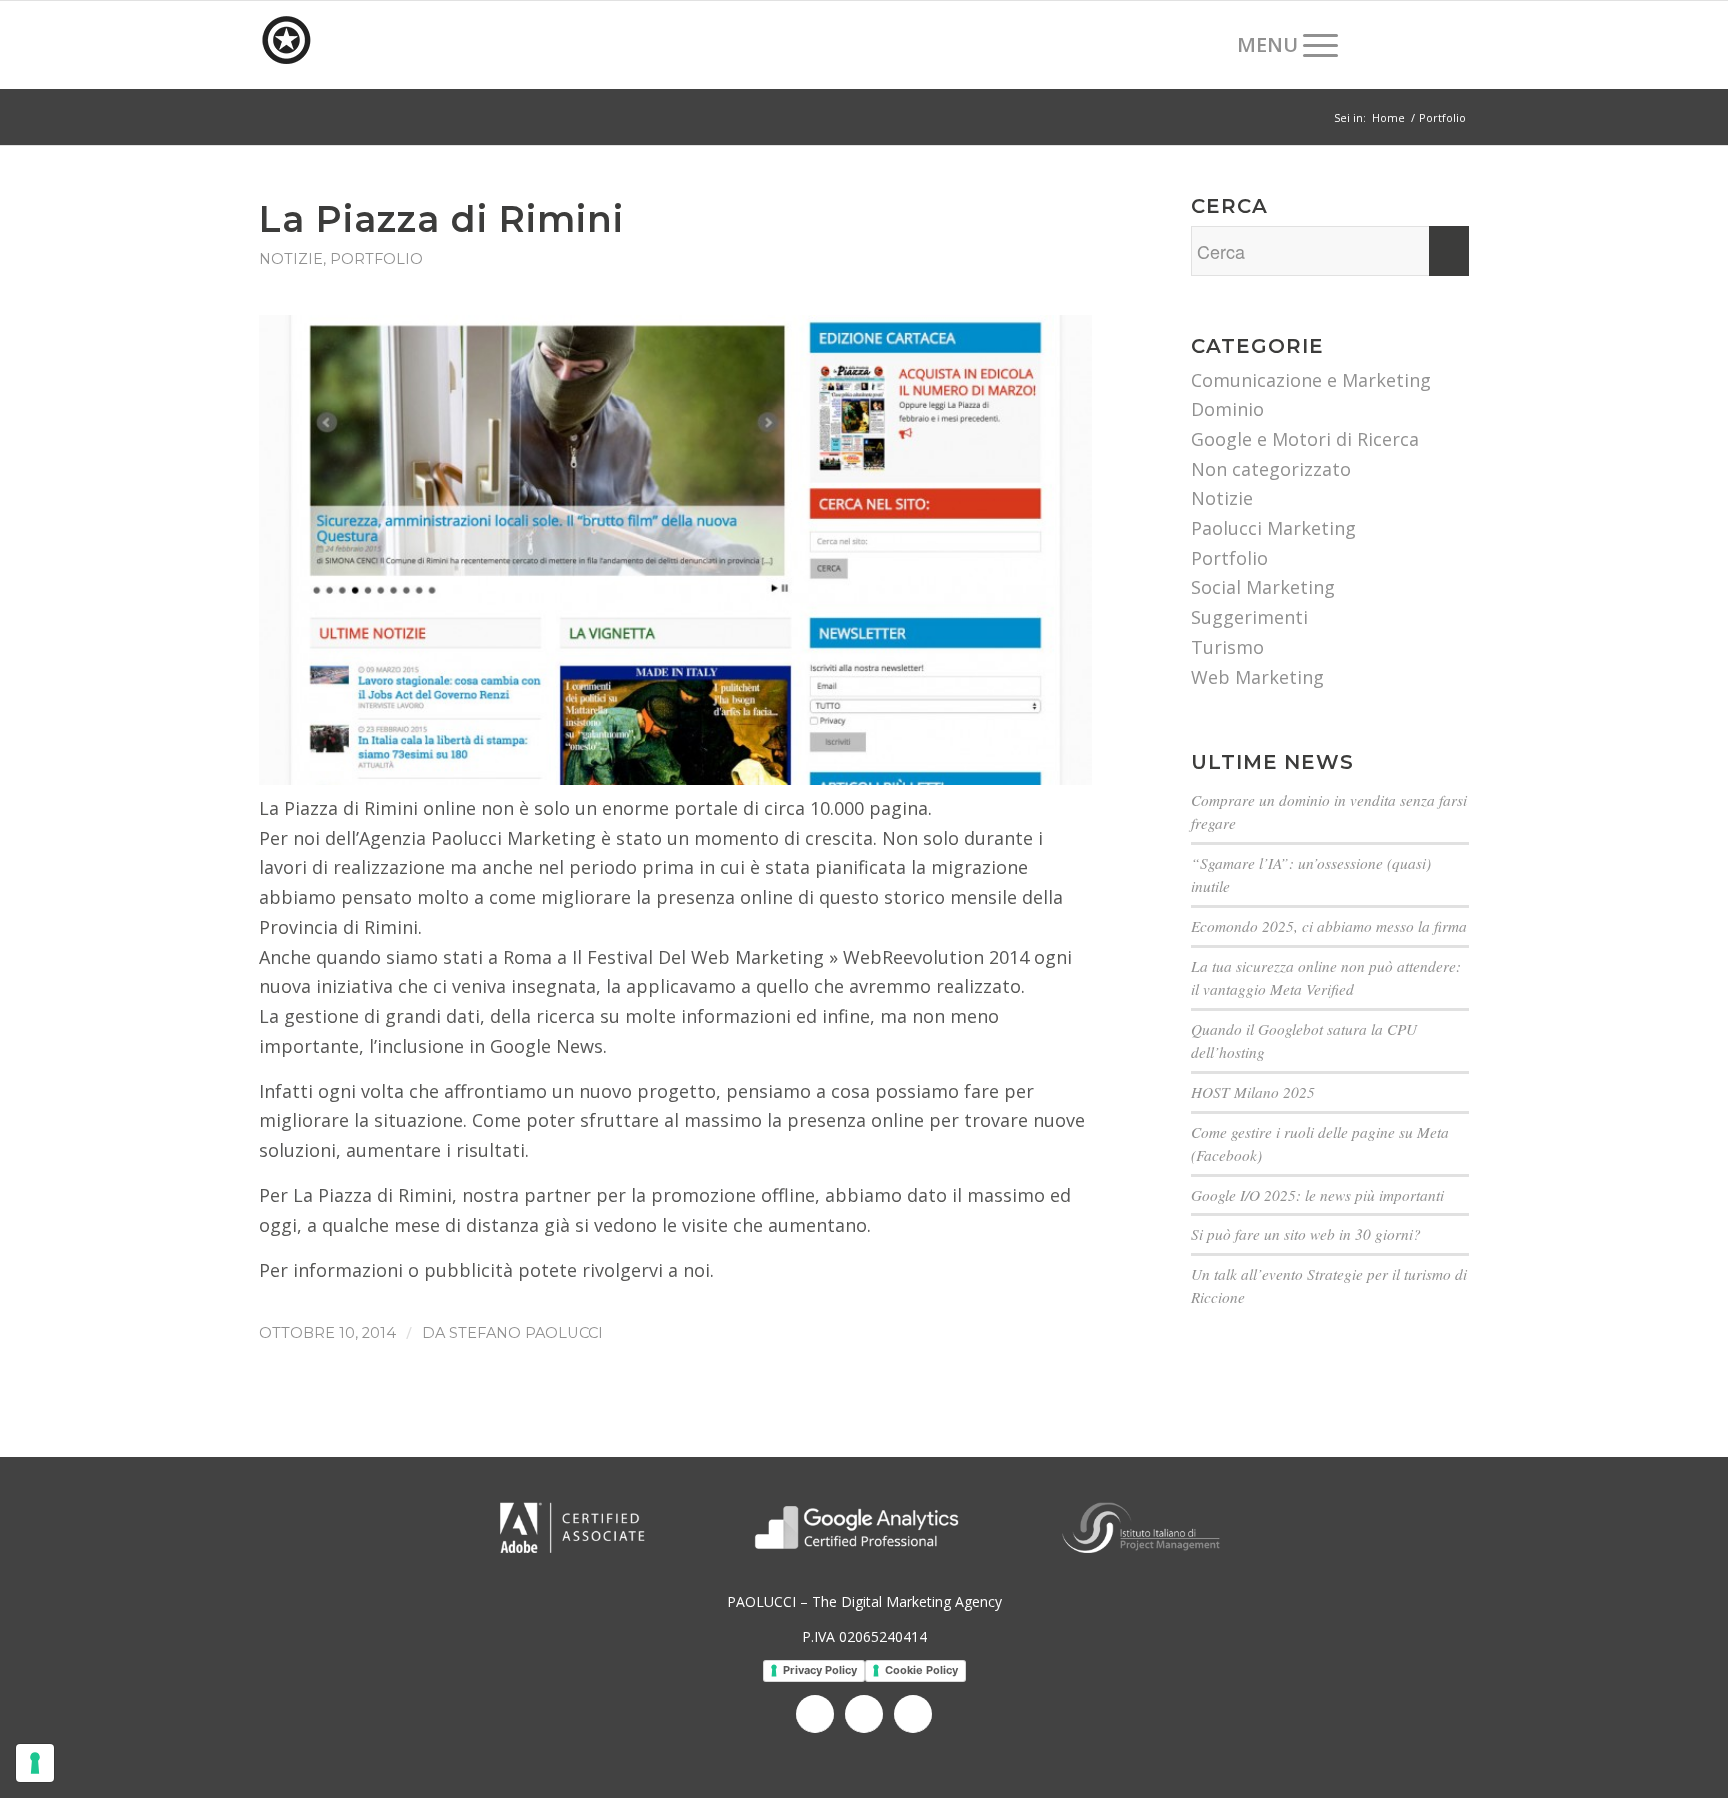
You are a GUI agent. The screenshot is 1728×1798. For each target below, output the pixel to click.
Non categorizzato (1271, 469)
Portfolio (376, 259)
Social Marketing (1263, 587)
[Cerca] (1201, 45)
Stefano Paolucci (526, 1333)
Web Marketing (1257, 677)
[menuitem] (1201, 45)
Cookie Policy (921, 1670)
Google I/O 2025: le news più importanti (1317, 1195)
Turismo (1227, 647)
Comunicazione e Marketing (1311, 380)
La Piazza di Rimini (441, 219)
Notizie (291, 259)
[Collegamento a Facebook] (1394, 44)
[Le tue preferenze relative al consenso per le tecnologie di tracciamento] (35, 1763)
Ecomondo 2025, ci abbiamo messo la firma (1329, 926)
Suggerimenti (1249, 617)
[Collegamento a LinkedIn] (1424, 44)
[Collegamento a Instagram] (1454, 44)
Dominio (1227, 409)
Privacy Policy (820, 1670)
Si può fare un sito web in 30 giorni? (1306, 1234)
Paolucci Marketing (1273, 528)
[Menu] (1281, 45)
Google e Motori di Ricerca (1305, 439)
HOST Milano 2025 (1253, 1092)
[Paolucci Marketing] (409, 45)
